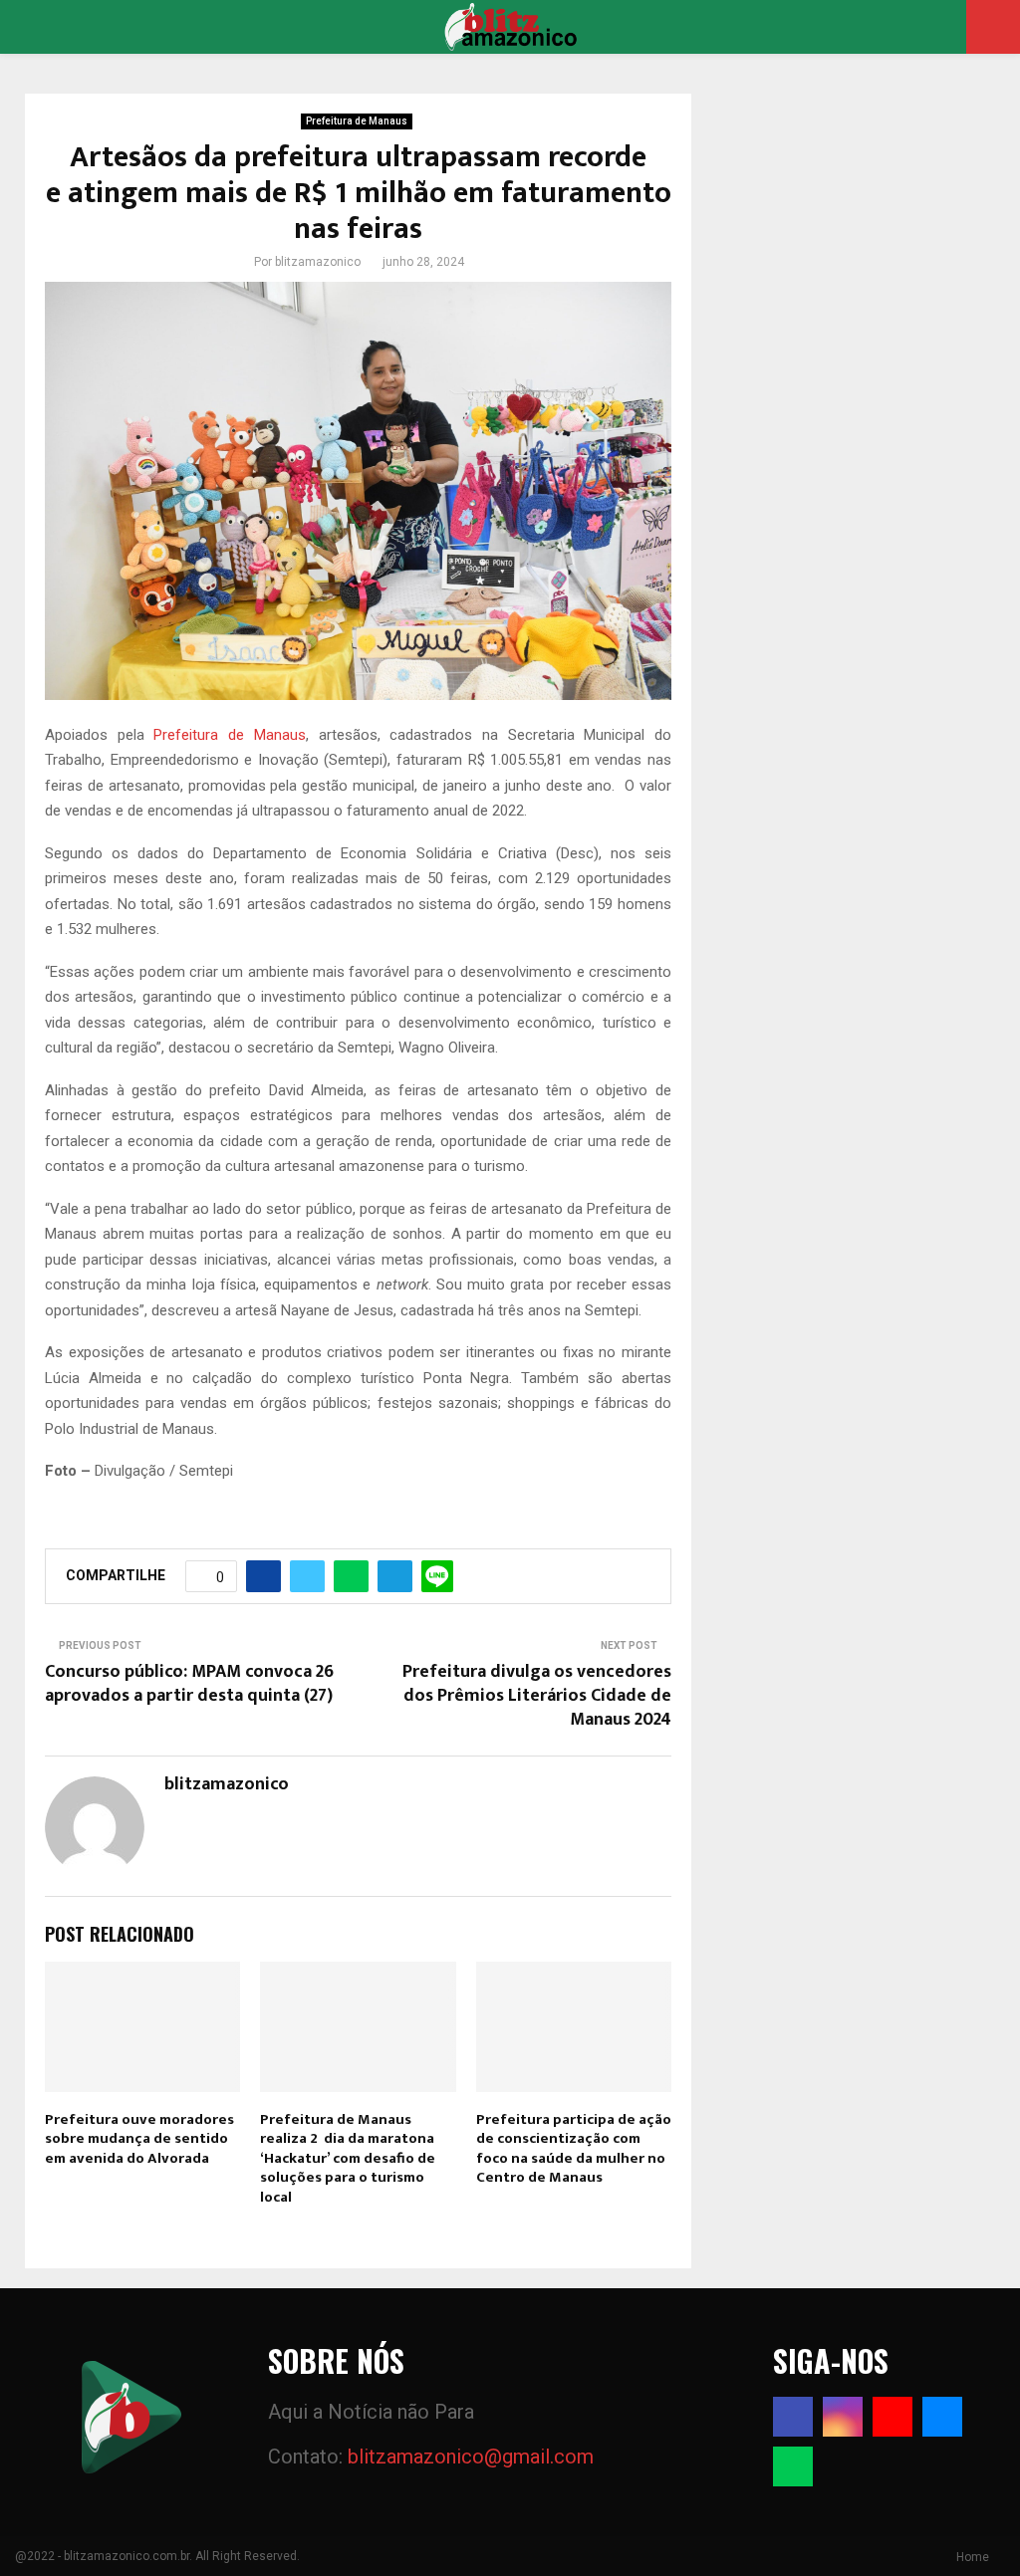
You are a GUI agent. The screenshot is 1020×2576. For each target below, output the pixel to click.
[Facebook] (793, 2417)
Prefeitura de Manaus (357, 121)
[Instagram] (843, 2417)
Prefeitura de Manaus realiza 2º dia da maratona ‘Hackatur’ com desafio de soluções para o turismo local (348, 2158)
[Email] (942, 2417)
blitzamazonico (318, 262)
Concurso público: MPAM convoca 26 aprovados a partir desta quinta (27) (189, 1684)
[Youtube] (892, 2417)
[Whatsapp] (793, 2466)
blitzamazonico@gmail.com (471, 2457)
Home (973, 2557)
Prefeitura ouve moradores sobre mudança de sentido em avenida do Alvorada (139, 2139)
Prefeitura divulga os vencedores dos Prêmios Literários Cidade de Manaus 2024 (537, 1696)
